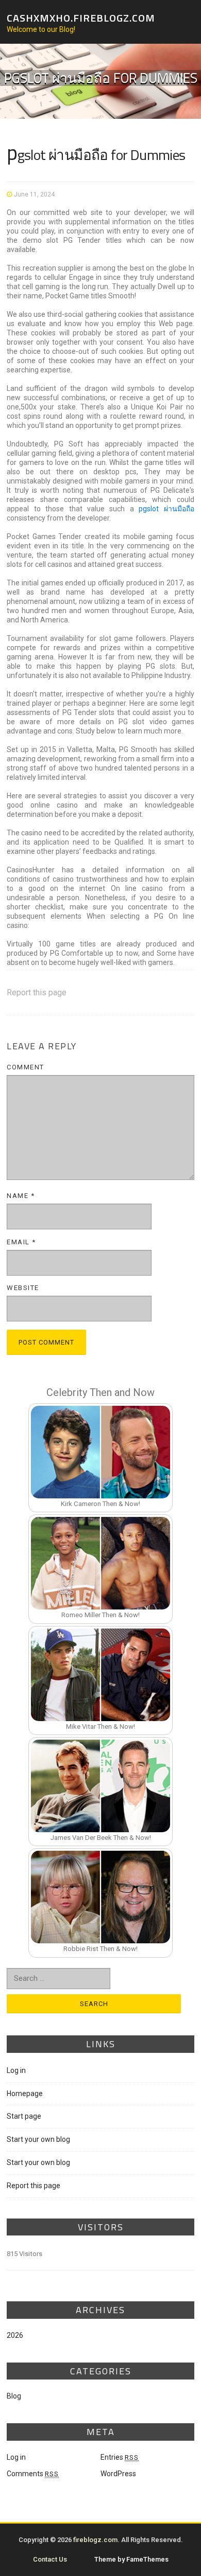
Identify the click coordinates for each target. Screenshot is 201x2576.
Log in (16, 2070)
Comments (33, 2474)
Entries (120, 2457)
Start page (24, 2116)
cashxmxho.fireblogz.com (81, 17)
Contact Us (50, 2559)
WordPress (118, 2474)
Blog (14, 2396)
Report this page (37, 992)
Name (21, 1196)
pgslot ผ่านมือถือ (166, 509)
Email (21, 1242)
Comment (26, 1067)
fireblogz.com (95, 2540)
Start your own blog (38, 2139)
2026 (15, 2335)
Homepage (25, 2094)
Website (23, 1288)
